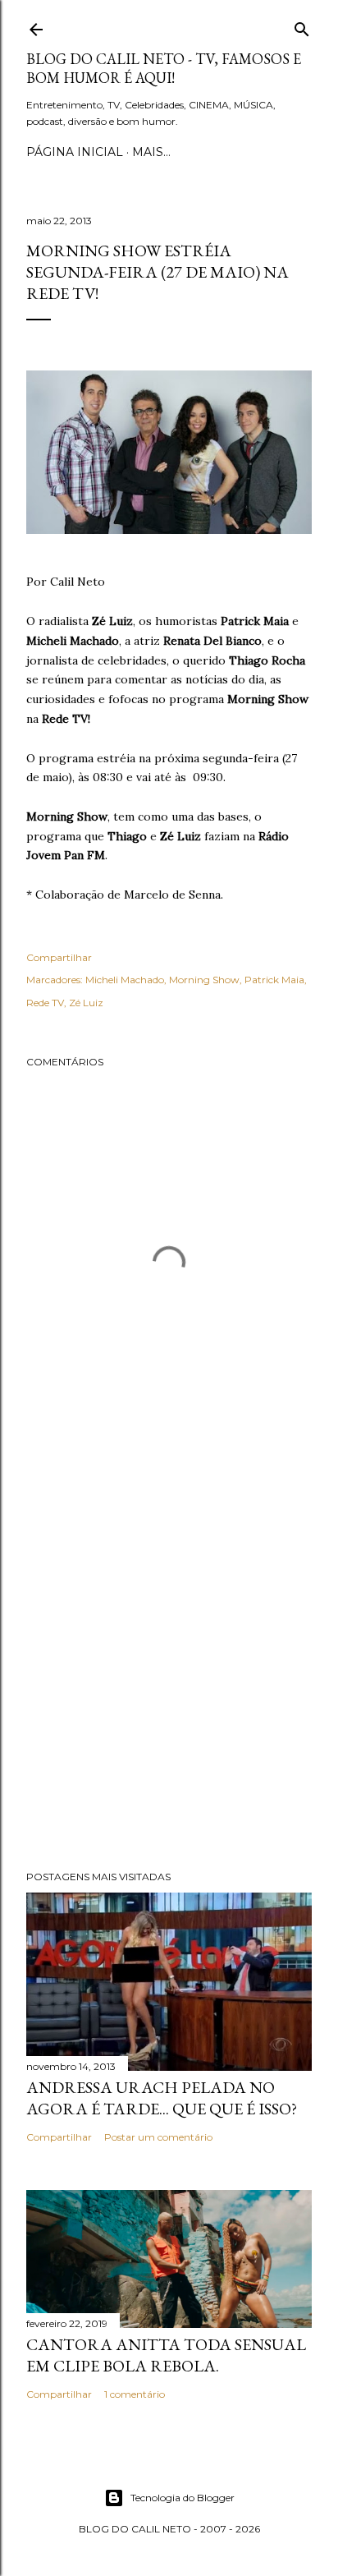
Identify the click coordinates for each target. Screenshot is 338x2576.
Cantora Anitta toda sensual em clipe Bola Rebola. (166, 2355)
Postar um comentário (158, 2137)
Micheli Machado (125, 980)
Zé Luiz (86, 1003)
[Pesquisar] (302, 26)
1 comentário (135, 2394)
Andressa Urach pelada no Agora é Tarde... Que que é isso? (162, 2098)
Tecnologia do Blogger (183, 2498)
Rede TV (45, 1003)
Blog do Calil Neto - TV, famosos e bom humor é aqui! (164, 68)
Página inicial (75, 152)
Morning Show (204, 980)
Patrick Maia (274, 980)
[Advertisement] (169, 1660)
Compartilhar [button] (59, 957)
